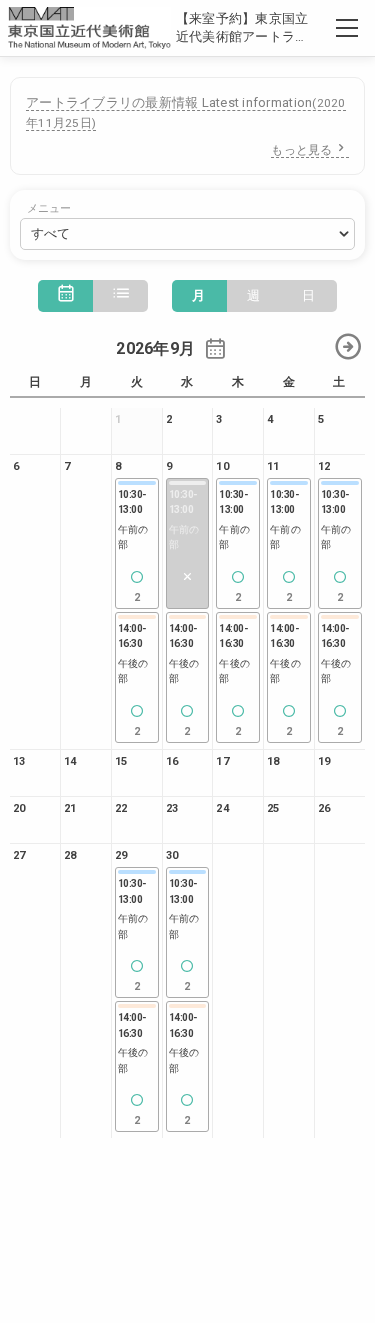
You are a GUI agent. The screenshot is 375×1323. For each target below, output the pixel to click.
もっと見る (301, 150)
